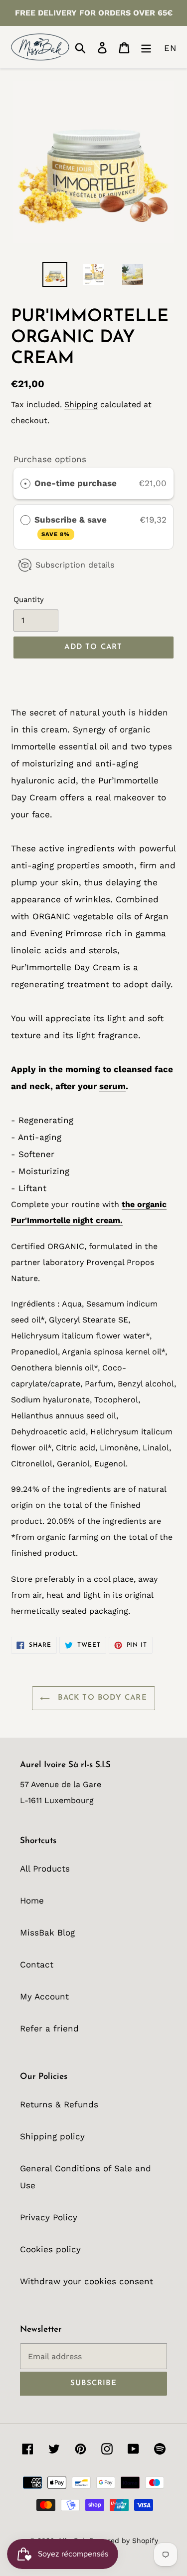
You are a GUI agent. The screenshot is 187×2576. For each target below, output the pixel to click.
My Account (44, 1996)
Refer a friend (49, 2028)
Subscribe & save (72, 526)
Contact (37, 1964)
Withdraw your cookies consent (87, 2281)
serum (112, 1086)
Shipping (81, 404)
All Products (45, 1869)
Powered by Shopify (124, 2541)
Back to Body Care (101, 1698)
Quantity (29, 600)
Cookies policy (50, 2249)
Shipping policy (52, 2136)
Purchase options (50, 459)
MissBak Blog (47, 1932)
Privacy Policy (49, 2217)
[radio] (25, 483)
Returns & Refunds (59, 2104)
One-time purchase (76, 483)
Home (32, 1901)
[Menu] (146, 47)
